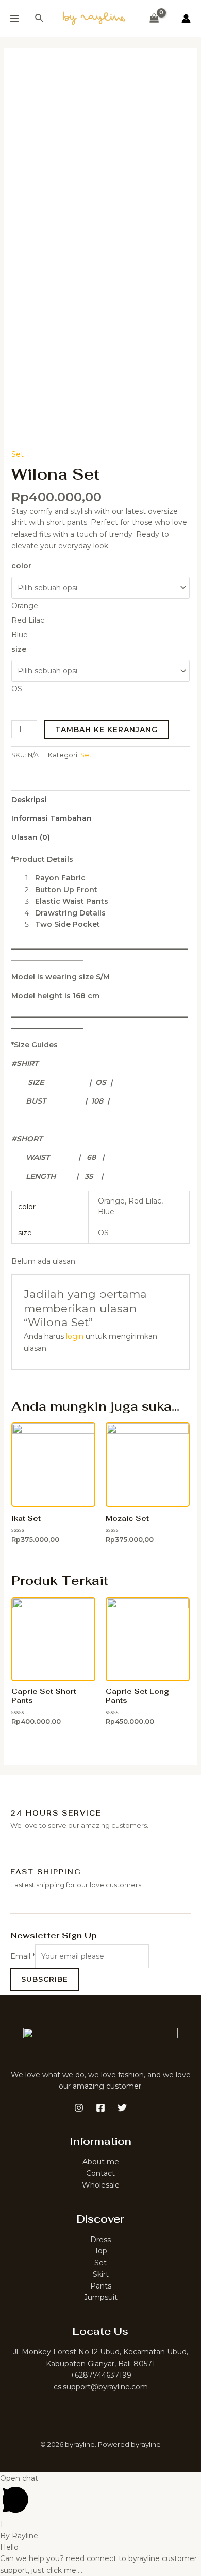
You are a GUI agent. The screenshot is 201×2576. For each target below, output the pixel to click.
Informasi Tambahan (52, 818)
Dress (100, 2240)
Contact (100, 2173)
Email (23, 1956)
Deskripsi (29, 800)
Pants (101, 2286)
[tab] (101, 800)
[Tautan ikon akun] (186, 19)
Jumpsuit (101, 2297)
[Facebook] (100, 2108)
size (19, 649)
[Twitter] (122, 2108)
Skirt (101, 2274)
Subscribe (45, 1979)
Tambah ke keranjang (106, 730)
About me (101, 2162)
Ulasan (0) (31, 837)
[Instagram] (79, 2108)
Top (101, 2251)
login (75, 1336)
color (21, 566)
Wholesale (101, 2185)
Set (18, 454)
